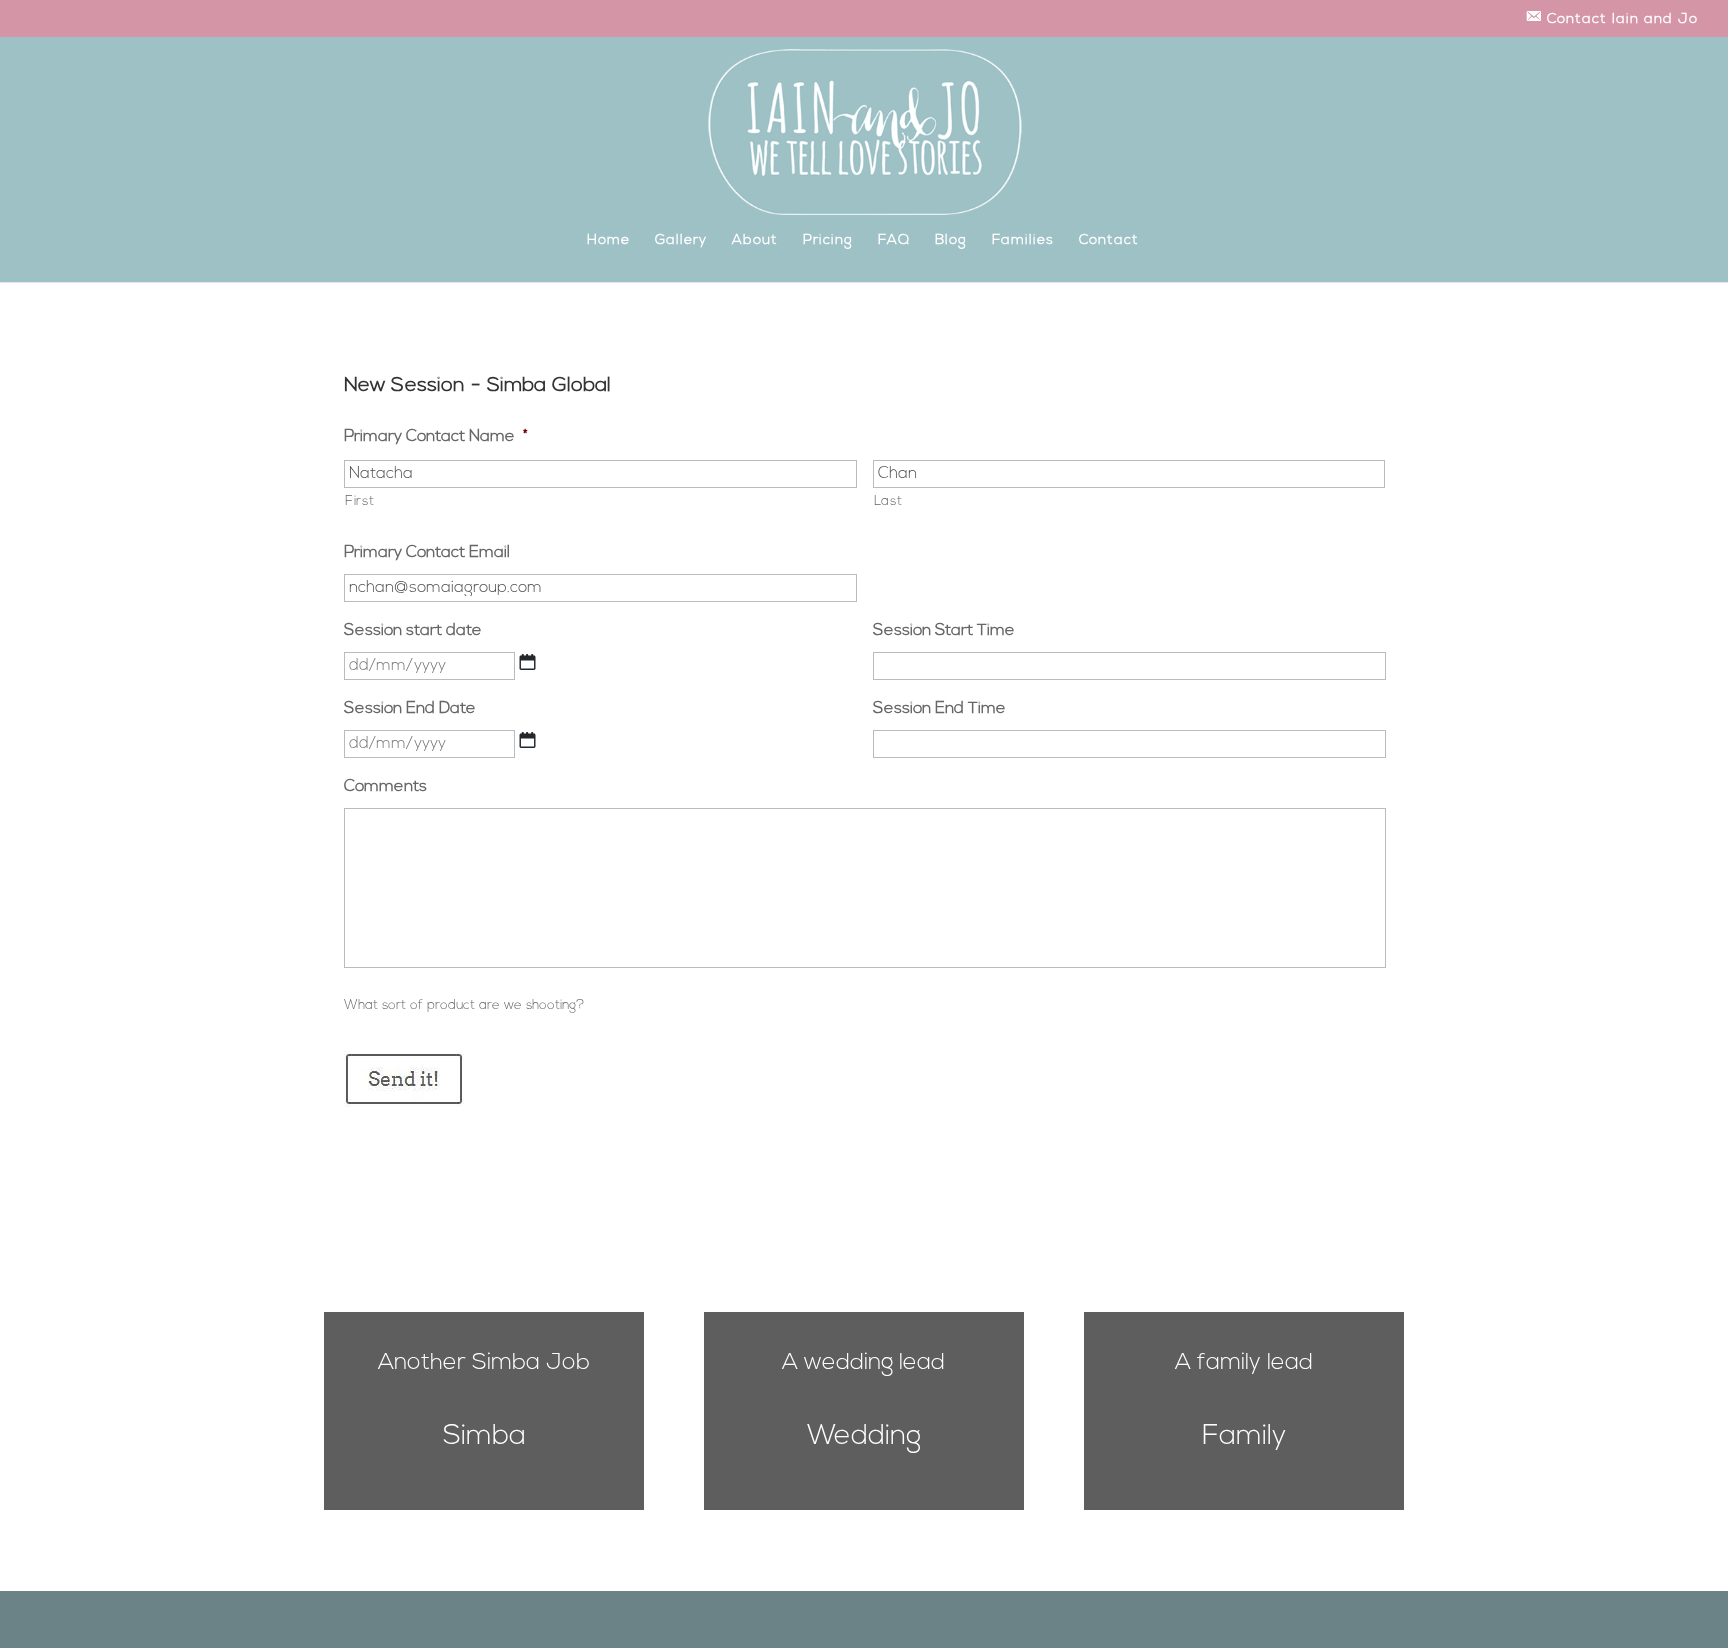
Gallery (681, 241)
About (755, 241)
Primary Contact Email (427, 553)
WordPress (555, 1619)
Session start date (413, 631)
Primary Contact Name (436, 437)
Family (1244, 1437)
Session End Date (410, 709)
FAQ (894, 241)
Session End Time (939, 709)
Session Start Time (944, 631)
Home (608, 241)
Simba (484, 1437)
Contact (1109, 241)
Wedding (864, 1437)
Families (1023, 241)
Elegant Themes (422, 1619)
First (359, 501)
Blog (951, 241)
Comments (385, 787)
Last (888, 501)
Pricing (828, 241)
